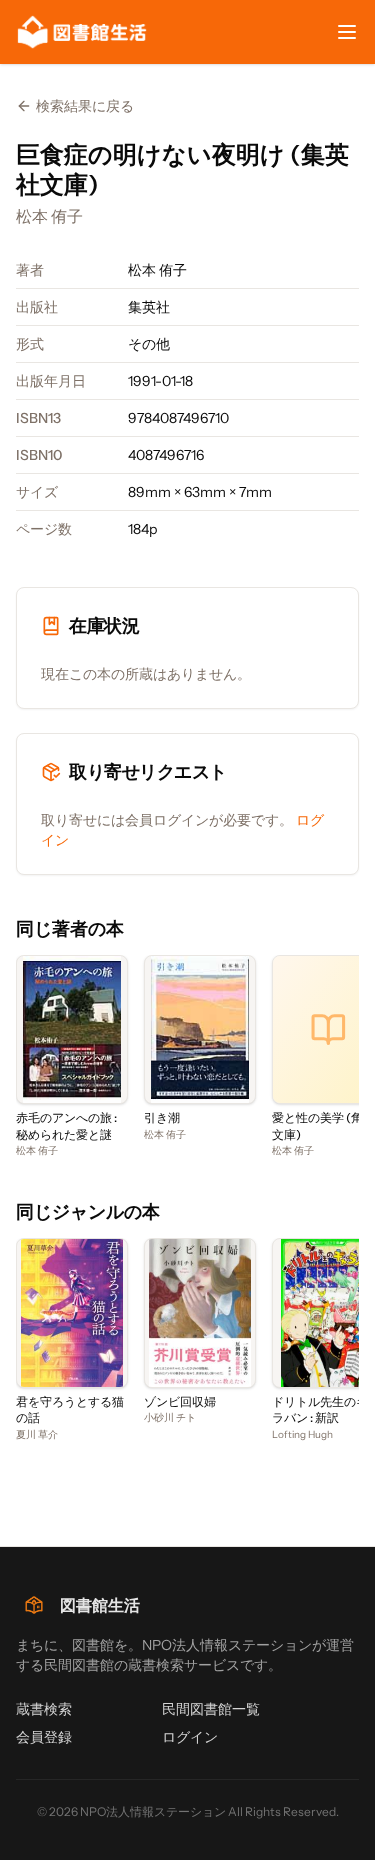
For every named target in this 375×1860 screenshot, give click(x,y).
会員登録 (44, 1737)
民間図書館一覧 (211, 1709)
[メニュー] (347, 32)
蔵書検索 (44, 1709)
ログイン (190, 1737)
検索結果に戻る (85, 106)
